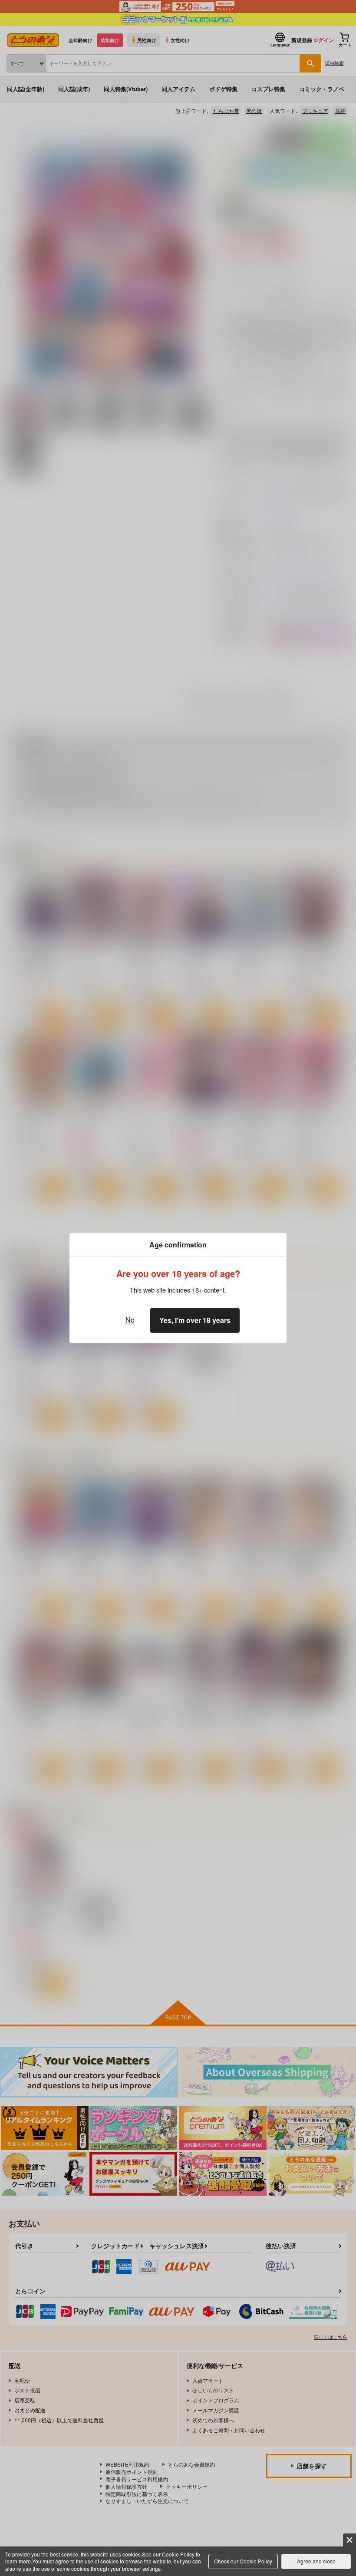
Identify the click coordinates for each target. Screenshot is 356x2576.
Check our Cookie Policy (243, 2561)
